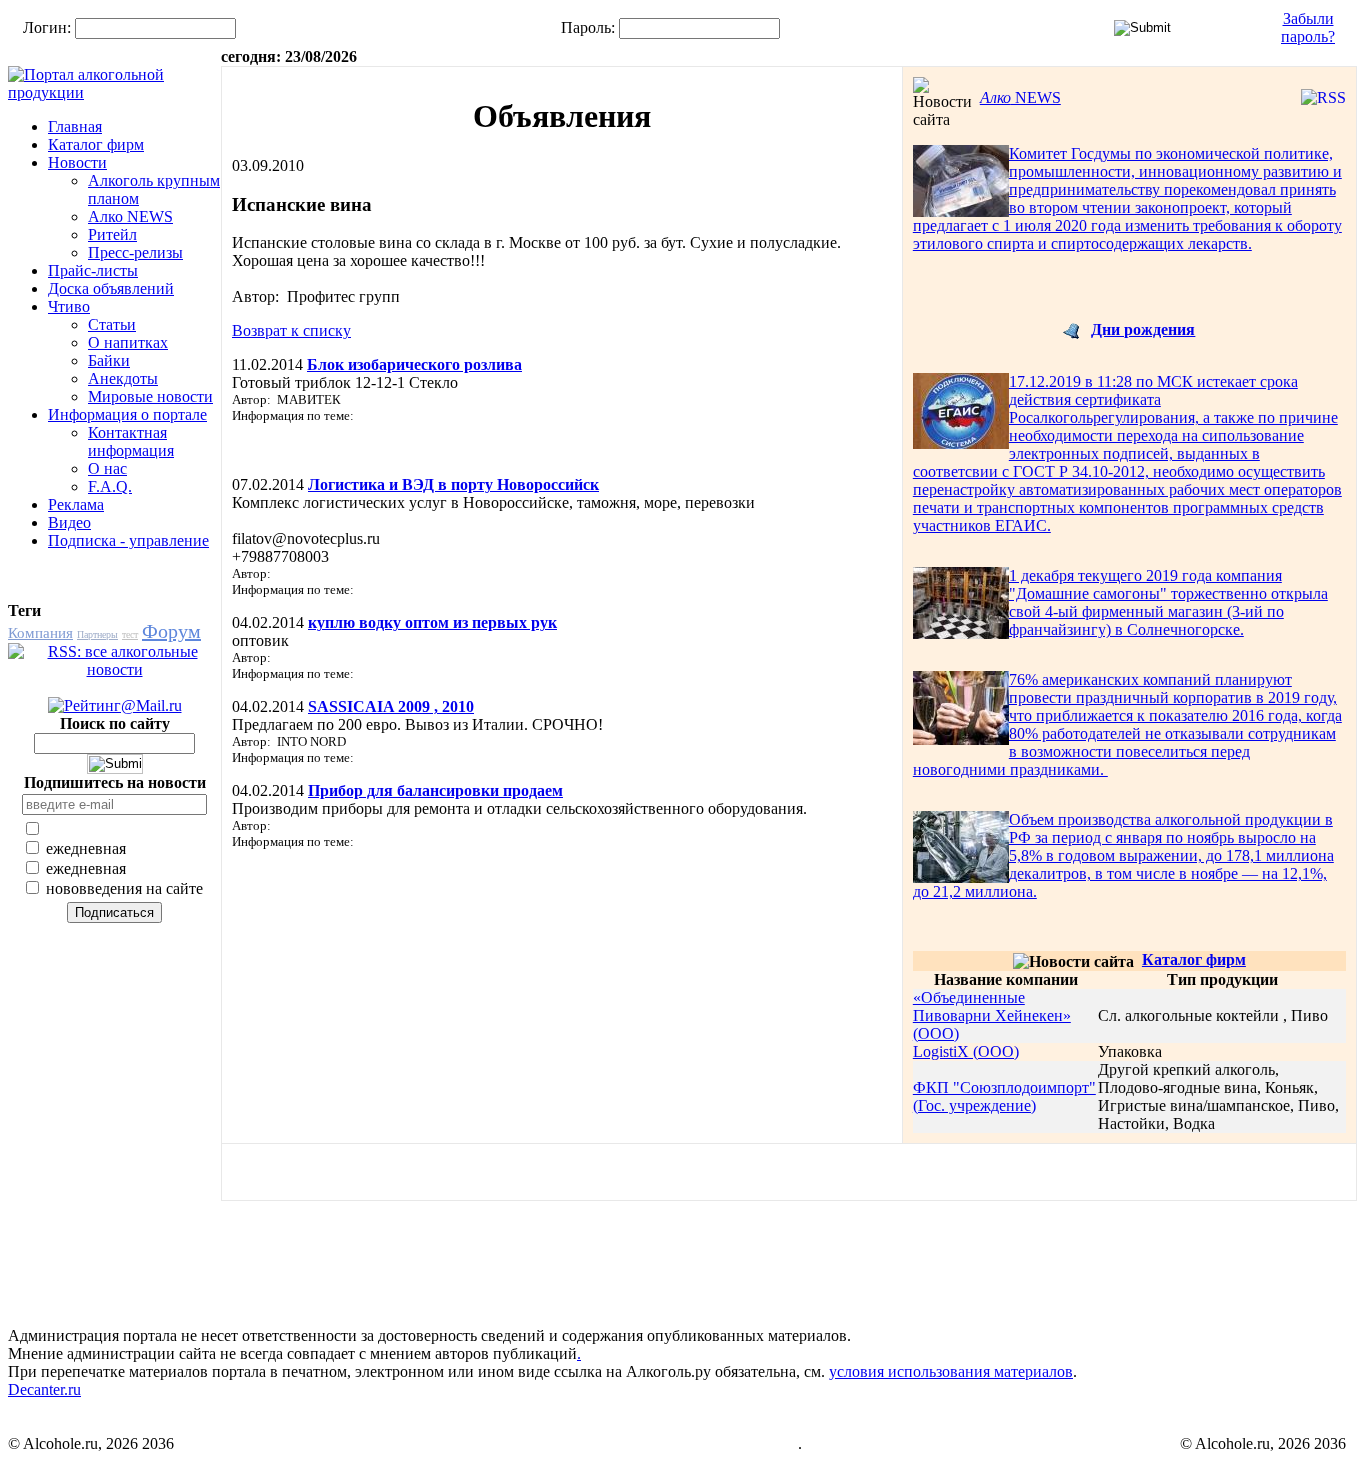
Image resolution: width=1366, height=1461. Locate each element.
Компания (40, 633)
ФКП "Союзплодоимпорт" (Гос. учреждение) (1004, 1096)
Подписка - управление (128, 540)
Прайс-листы (93, 270)
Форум (171, 631)
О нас (107, 468)
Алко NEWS (130, 216)
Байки (109, 360)
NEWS (1020, 97)
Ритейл (112, 234)
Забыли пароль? (1308, 27)
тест (130, 634)
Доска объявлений (111, 288)
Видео (69, 522)
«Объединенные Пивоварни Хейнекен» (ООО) (992, 1015)
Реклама (76, 504)
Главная (75, 126)
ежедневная (84, 848)
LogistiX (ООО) (966, 1051)
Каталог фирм (96, 144)
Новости (77, 162)
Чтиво (69, 306)
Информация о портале (127, 414)
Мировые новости (150, 396)
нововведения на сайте (122, 888)
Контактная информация (131, 441)
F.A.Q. (110, 486)
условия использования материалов (951, 1371)
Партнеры (97, 634)
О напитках (128, 342)
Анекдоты (123, 378)
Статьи (112, 324)
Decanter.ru (44, 1389)
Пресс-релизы (135, 252)
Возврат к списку (291, 330)
